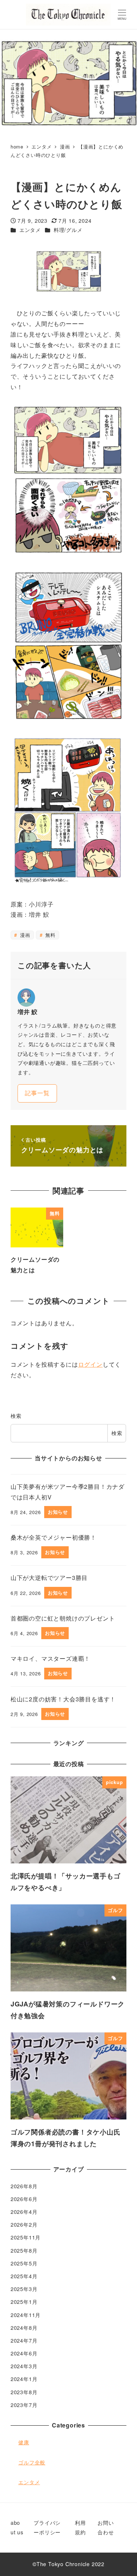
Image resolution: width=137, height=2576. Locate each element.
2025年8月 (24, 2250)
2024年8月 (24, 2328)
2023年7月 (24, 2405)
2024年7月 (24, 2340)
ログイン (90, 1364)
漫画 (24, 935)
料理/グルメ (68, 230)
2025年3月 (24, 2289)
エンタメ (30, 230)
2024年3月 (24, 2366)
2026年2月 (24, 2224)
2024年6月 (24, 2353)
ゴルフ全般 (32, 2462)
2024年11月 (26, 2315)
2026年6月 (24, 2199)
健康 (24, 2442)
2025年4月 (24, 2276)
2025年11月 (26, 2237)
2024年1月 (24, 2379)
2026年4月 (24, 2212)
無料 (49, 935)
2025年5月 (24, 2263)
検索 (16, 1416)
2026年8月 (24, 2186)
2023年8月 (24, 2392)
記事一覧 (37, 1093)
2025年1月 (24, 2302)
